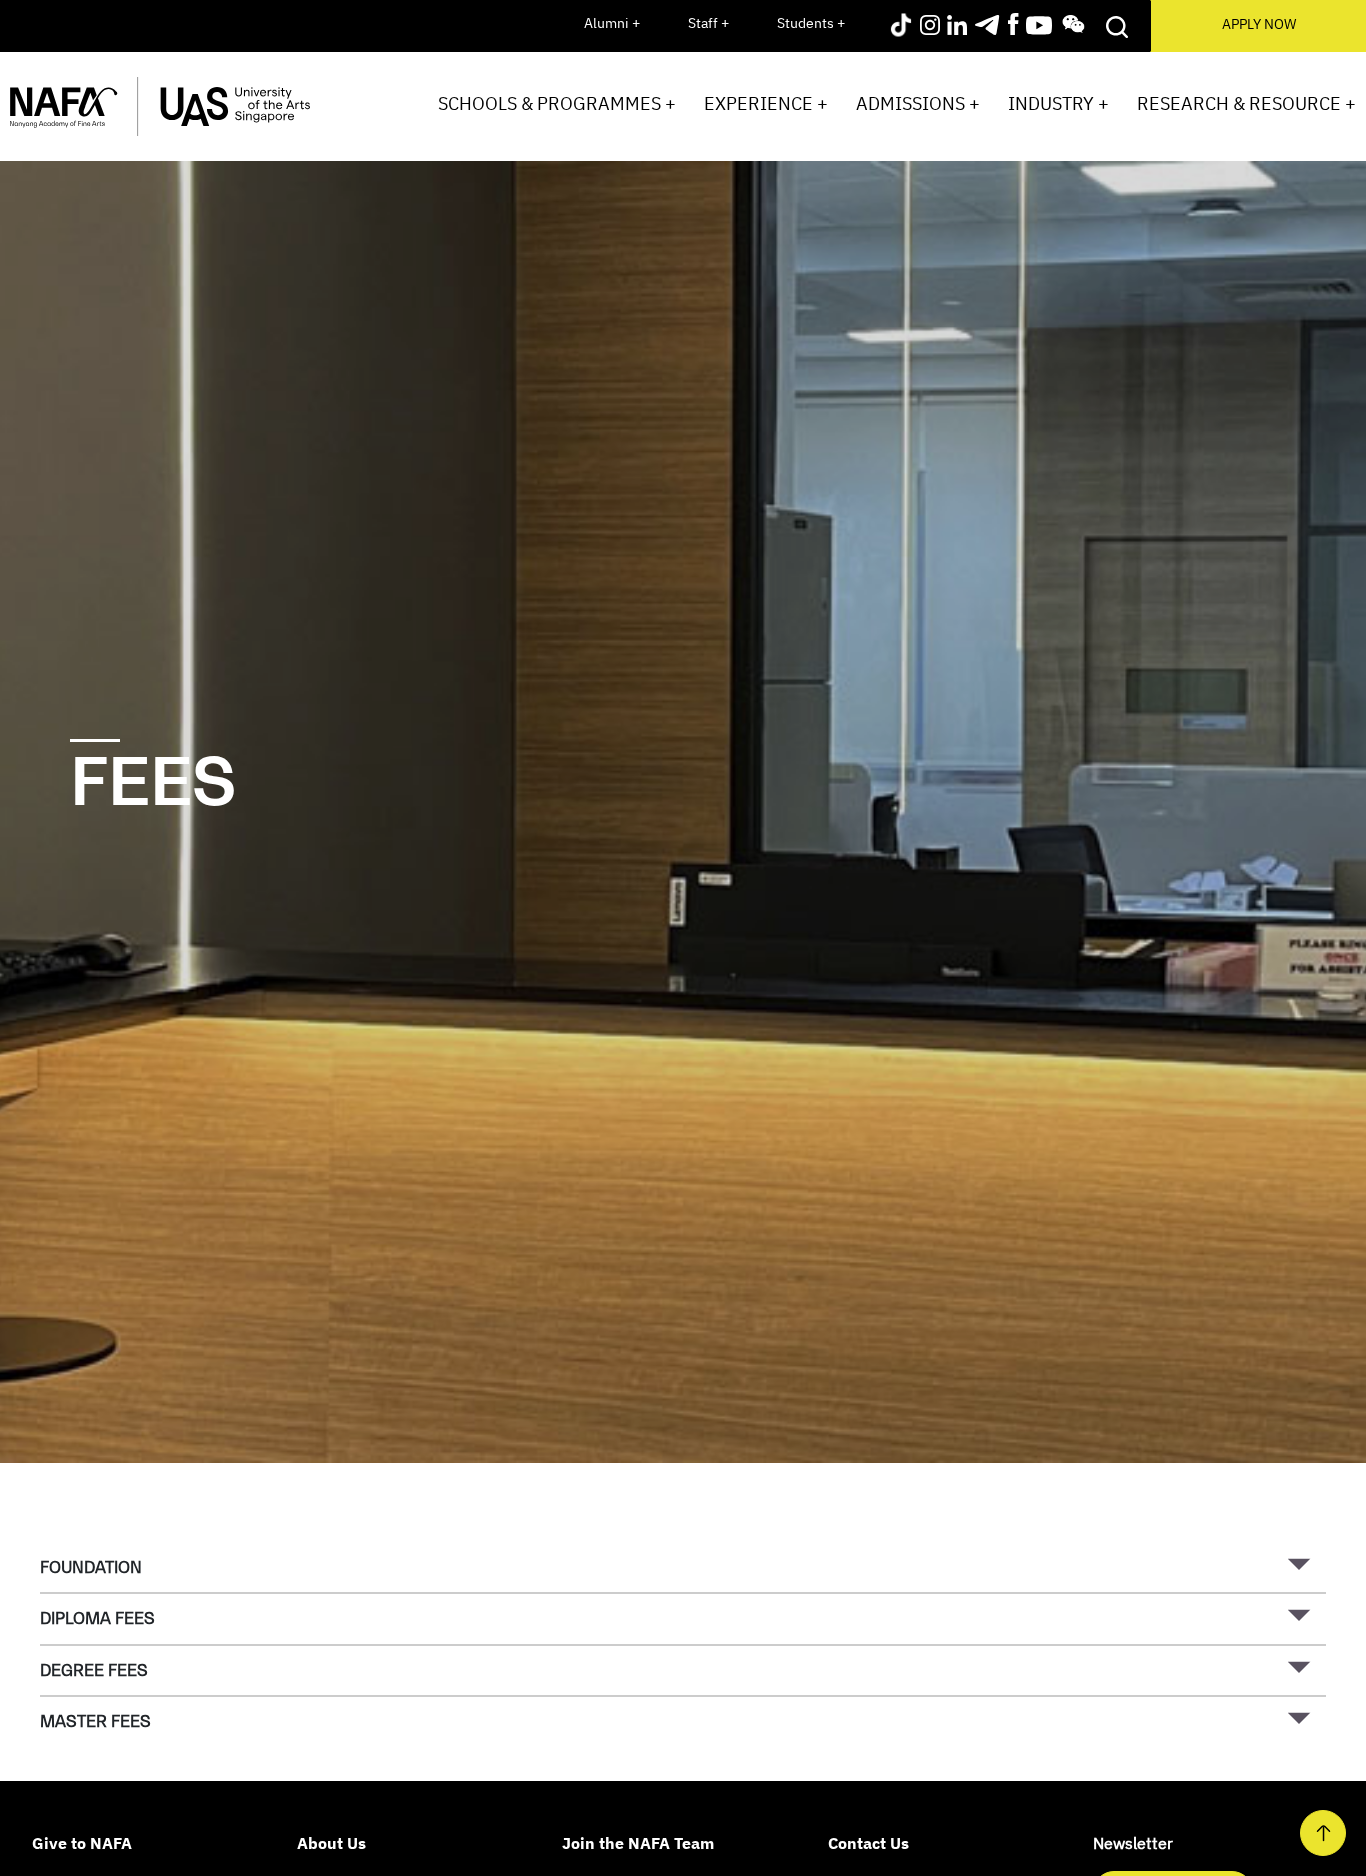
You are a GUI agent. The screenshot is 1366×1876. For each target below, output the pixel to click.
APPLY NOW (1259, 24)
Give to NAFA (82, 1843)
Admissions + (918, 103)
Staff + (708, 23)
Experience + (766, 103)
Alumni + (612, 23)
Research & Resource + (1246, 103)
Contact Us (868, 1843)
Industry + (1058, 103)
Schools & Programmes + (557, 103)
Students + (811, 23)
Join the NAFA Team (638, 1843)
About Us (331, 1843)
